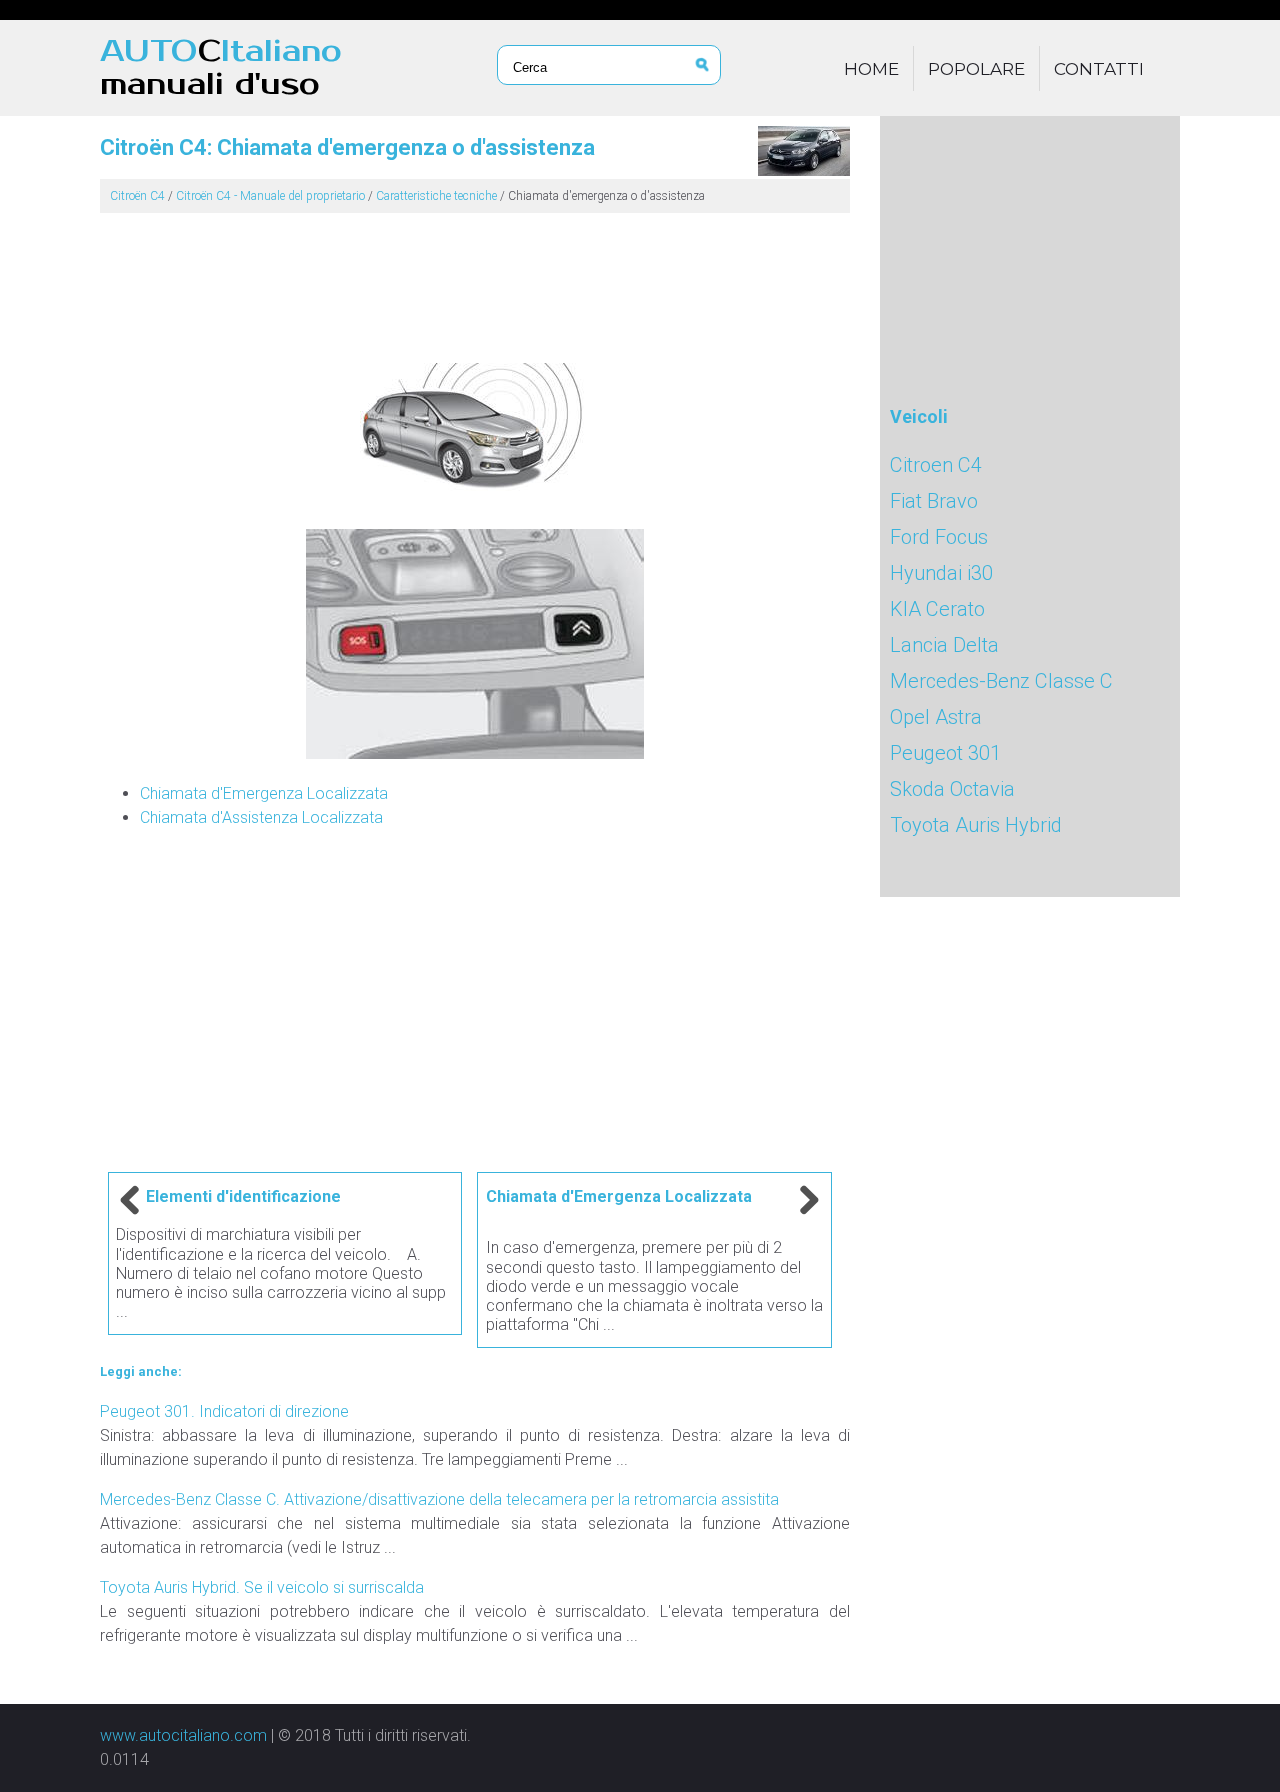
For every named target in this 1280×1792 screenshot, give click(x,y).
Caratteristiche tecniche (436, 196)
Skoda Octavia (952, 789)
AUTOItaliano (221, 68)
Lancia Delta (944, 645)
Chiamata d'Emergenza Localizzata (264, 793)
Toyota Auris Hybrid (976, 825)
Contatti (1099, 69)
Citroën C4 (137, 196)
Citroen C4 (936, 465)
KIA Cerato (937, 609)
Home (871, 69)
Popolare (976, 69)
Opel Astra (936, 717)
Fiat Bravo (934, 501)
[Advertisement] (475, 280)
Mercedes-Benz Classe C (1001, 681)
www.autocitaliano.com (183, 1735)
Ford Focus (939, 537)
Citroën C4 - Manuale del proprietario (270, 196)
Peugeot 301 (945, 753)
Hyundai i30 (941, 573)
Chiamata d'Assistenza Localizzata (261, 817)
